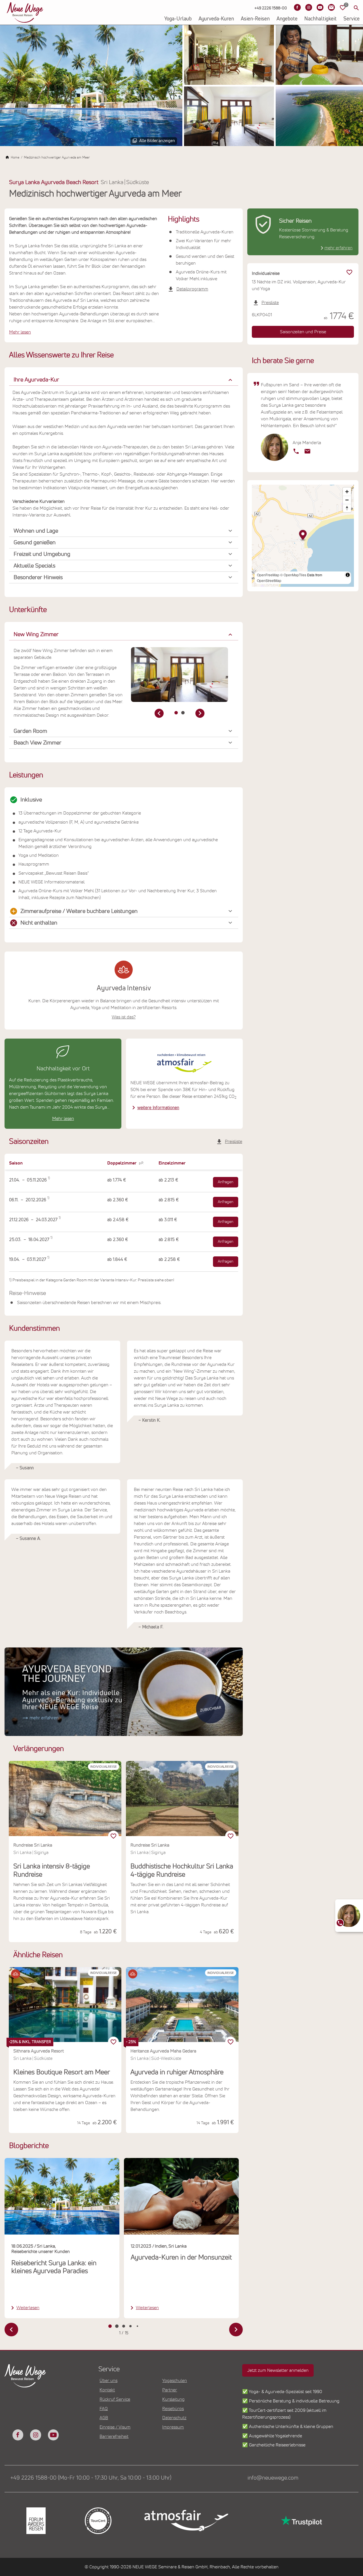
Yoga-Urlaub (178, 19)
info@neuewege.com (273, 2478)
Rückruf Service (115, 2399)
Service (352, 19)
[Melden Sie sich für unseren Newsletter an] (331, 7)
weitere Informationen (158, 1108)
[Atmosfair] (186, 2521)
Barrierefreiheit (114, 2436)
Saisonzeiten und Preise (303, 332)
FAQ (104, 2409)
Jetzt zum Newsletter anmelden (278, 2370)
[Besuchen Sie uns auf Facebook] (297, 7)
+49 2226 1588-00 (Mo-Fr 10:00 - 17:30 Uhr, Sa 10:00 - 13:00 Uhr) (91, 2478)
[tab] (176, 713)
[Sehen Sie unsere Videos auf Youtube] (320, 7)
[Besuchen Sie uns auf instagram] (35, 2435)
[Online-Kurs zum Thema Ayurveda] (124, 1692)
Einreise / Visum (115, 2427)
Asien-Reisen (255, 19)
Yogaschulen (175, 2381)
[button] (124, 380)
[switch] (113, 2042)
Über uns (108, 2381)
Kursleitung (173, 2399)
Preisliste (234, 1142)
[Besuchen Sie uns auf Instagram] (309, 7)
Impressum (173, 2427)
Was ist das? (124, 1017)
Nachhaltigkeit (320, 19)
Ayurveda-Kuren (216, 19)
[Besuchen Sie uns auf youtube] (53, 2435)
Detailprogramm (192, 289)
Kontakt (107, 2390)
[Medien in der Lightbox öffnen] (91, 86)
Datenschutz (174, 2418)
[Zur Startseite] (25, 12)
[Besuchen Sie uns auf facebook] (18, 2435)
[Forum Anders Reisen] (36, 2521)
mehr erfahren (338, 248)
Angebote (287, 19)
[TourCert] (98, 2521)
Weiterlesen (28, 2308)
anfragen (226, 1182)
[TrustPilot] (301, 2521)
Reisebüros (173, 2409)
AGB (104, 2418)
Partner (170, 2390)
